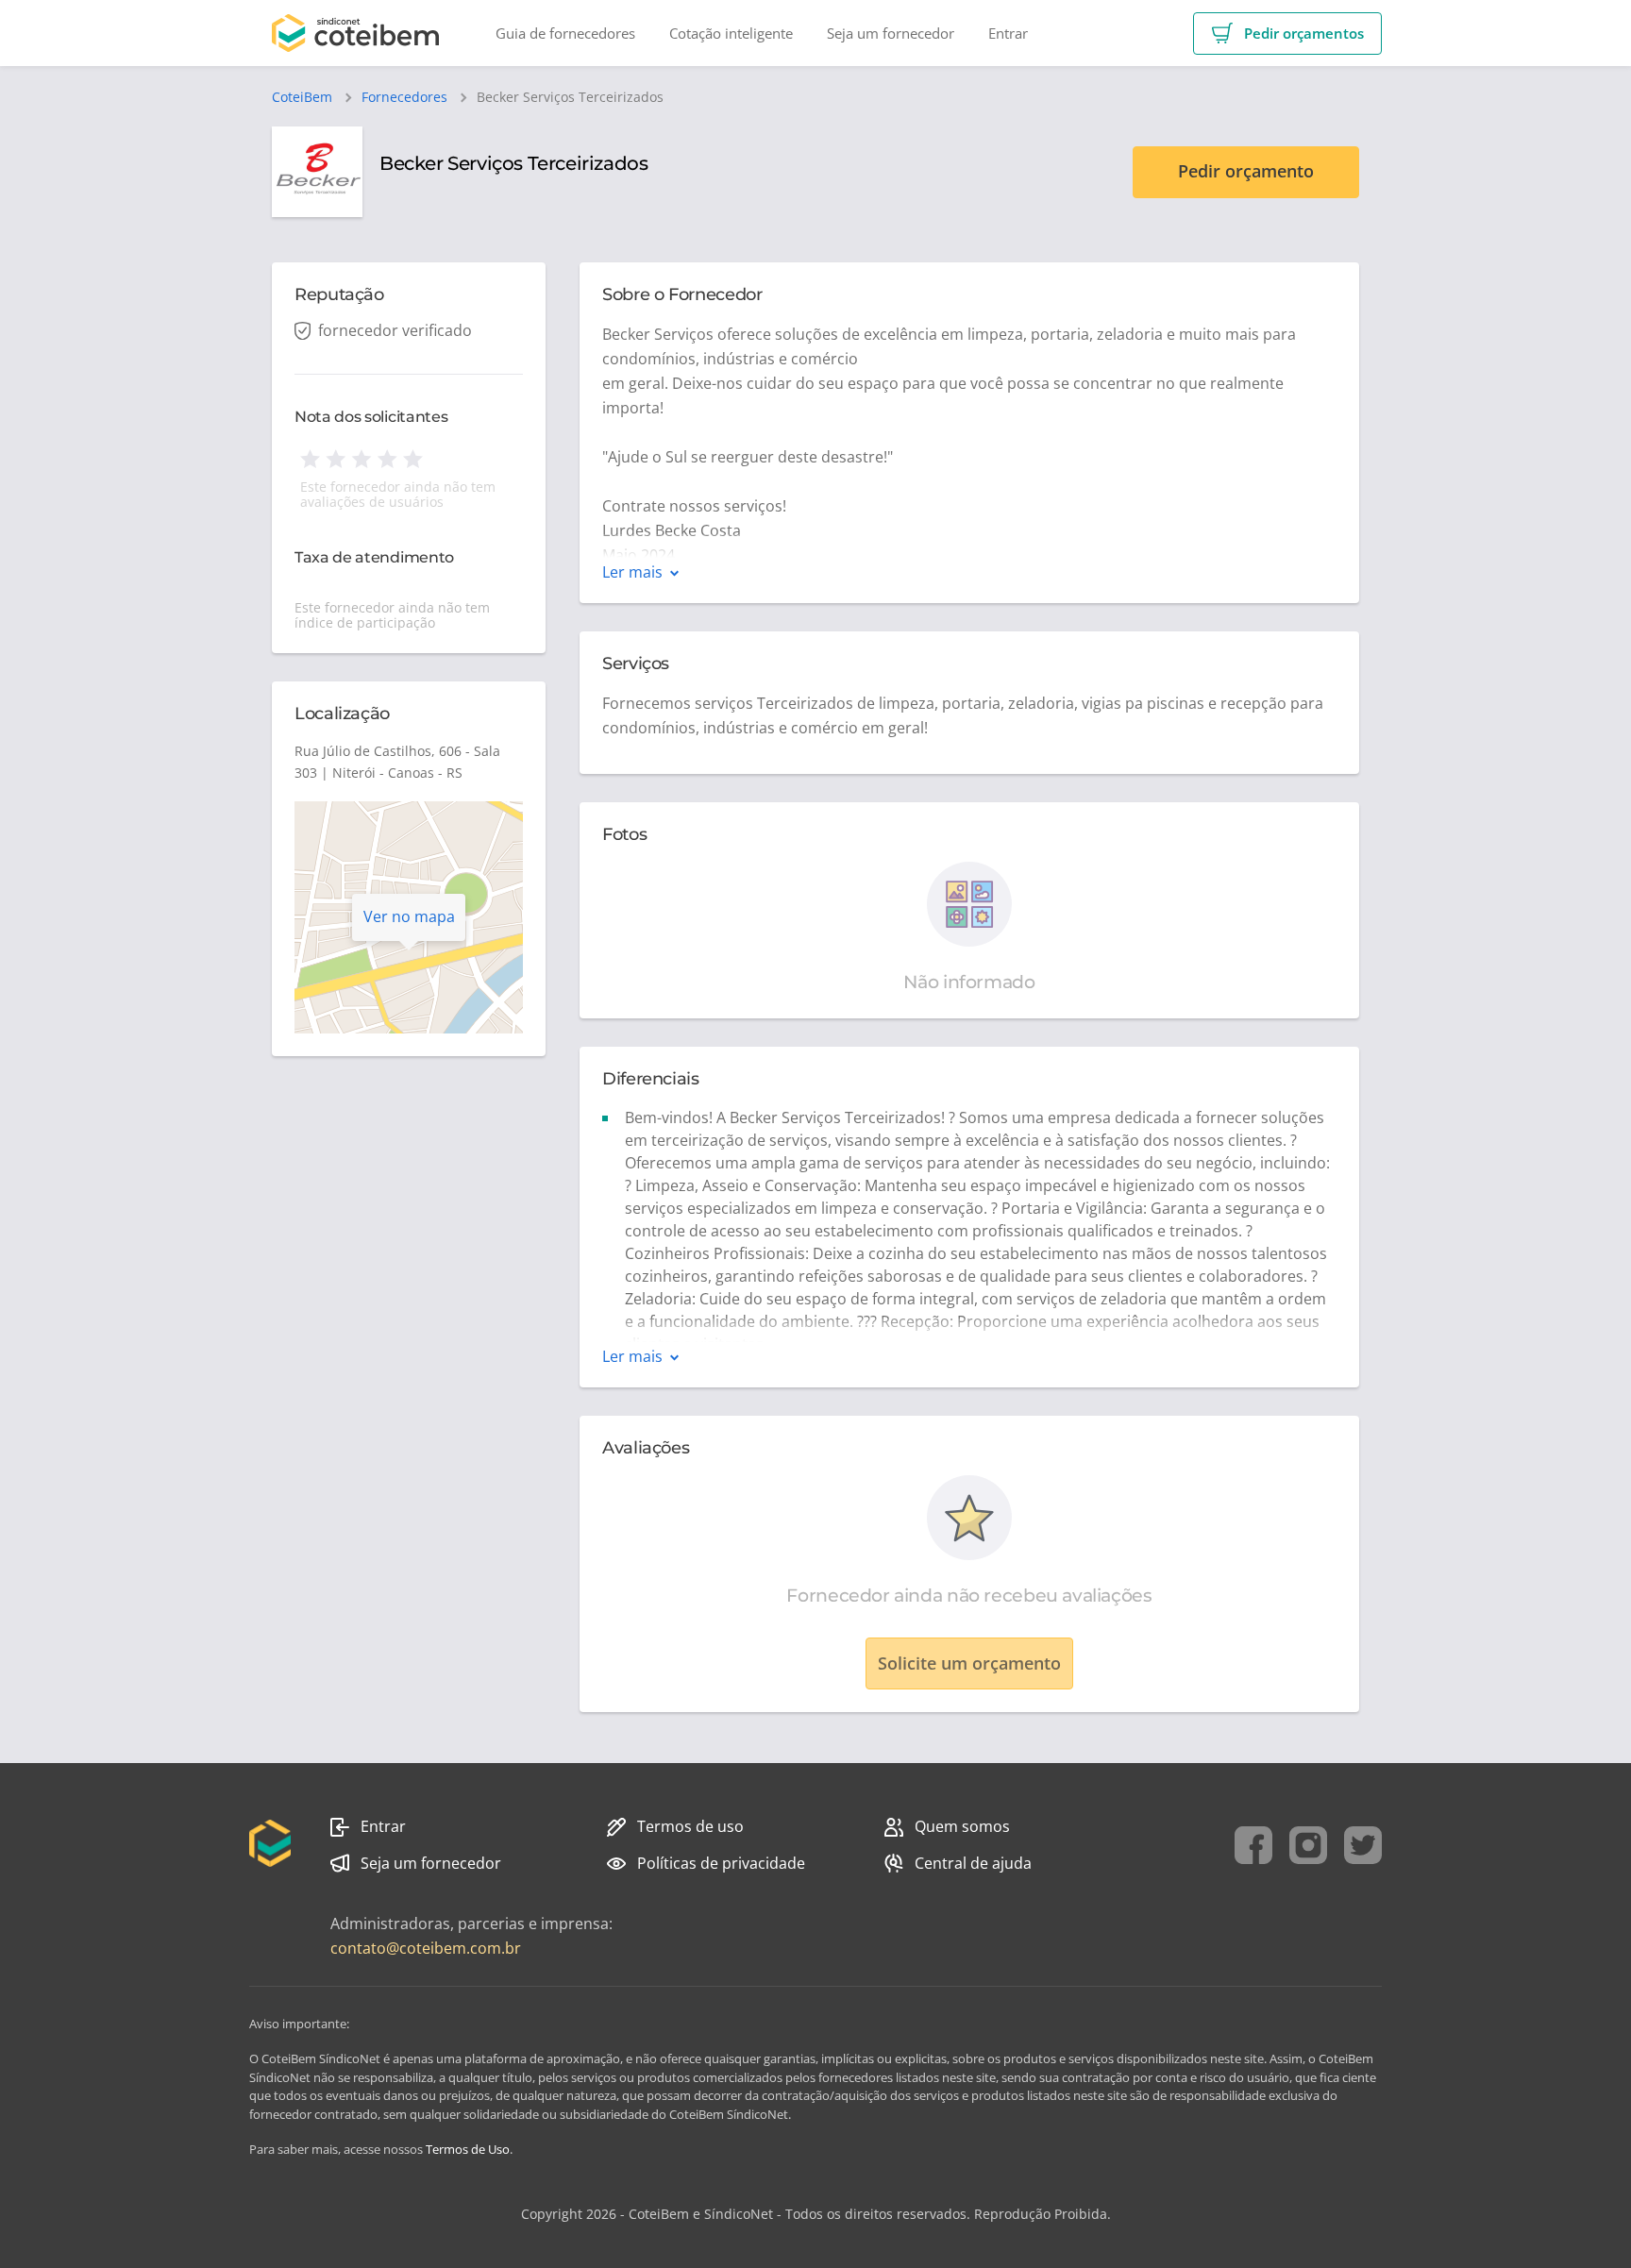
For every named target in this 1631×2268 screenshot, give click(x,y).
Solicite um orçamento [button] (969, 1663)
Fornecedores (404, 97)
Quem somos (962, 1826)
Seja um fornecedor (431, 1863)
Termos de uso (690, 1826)
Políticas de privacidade (721, 1863)
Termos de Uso (468, 2149)
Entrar (383, 1826)
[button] (1287, 34)
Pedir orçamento (1246, 171)
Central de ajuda (973, 1863)
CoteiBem (302, 97)
